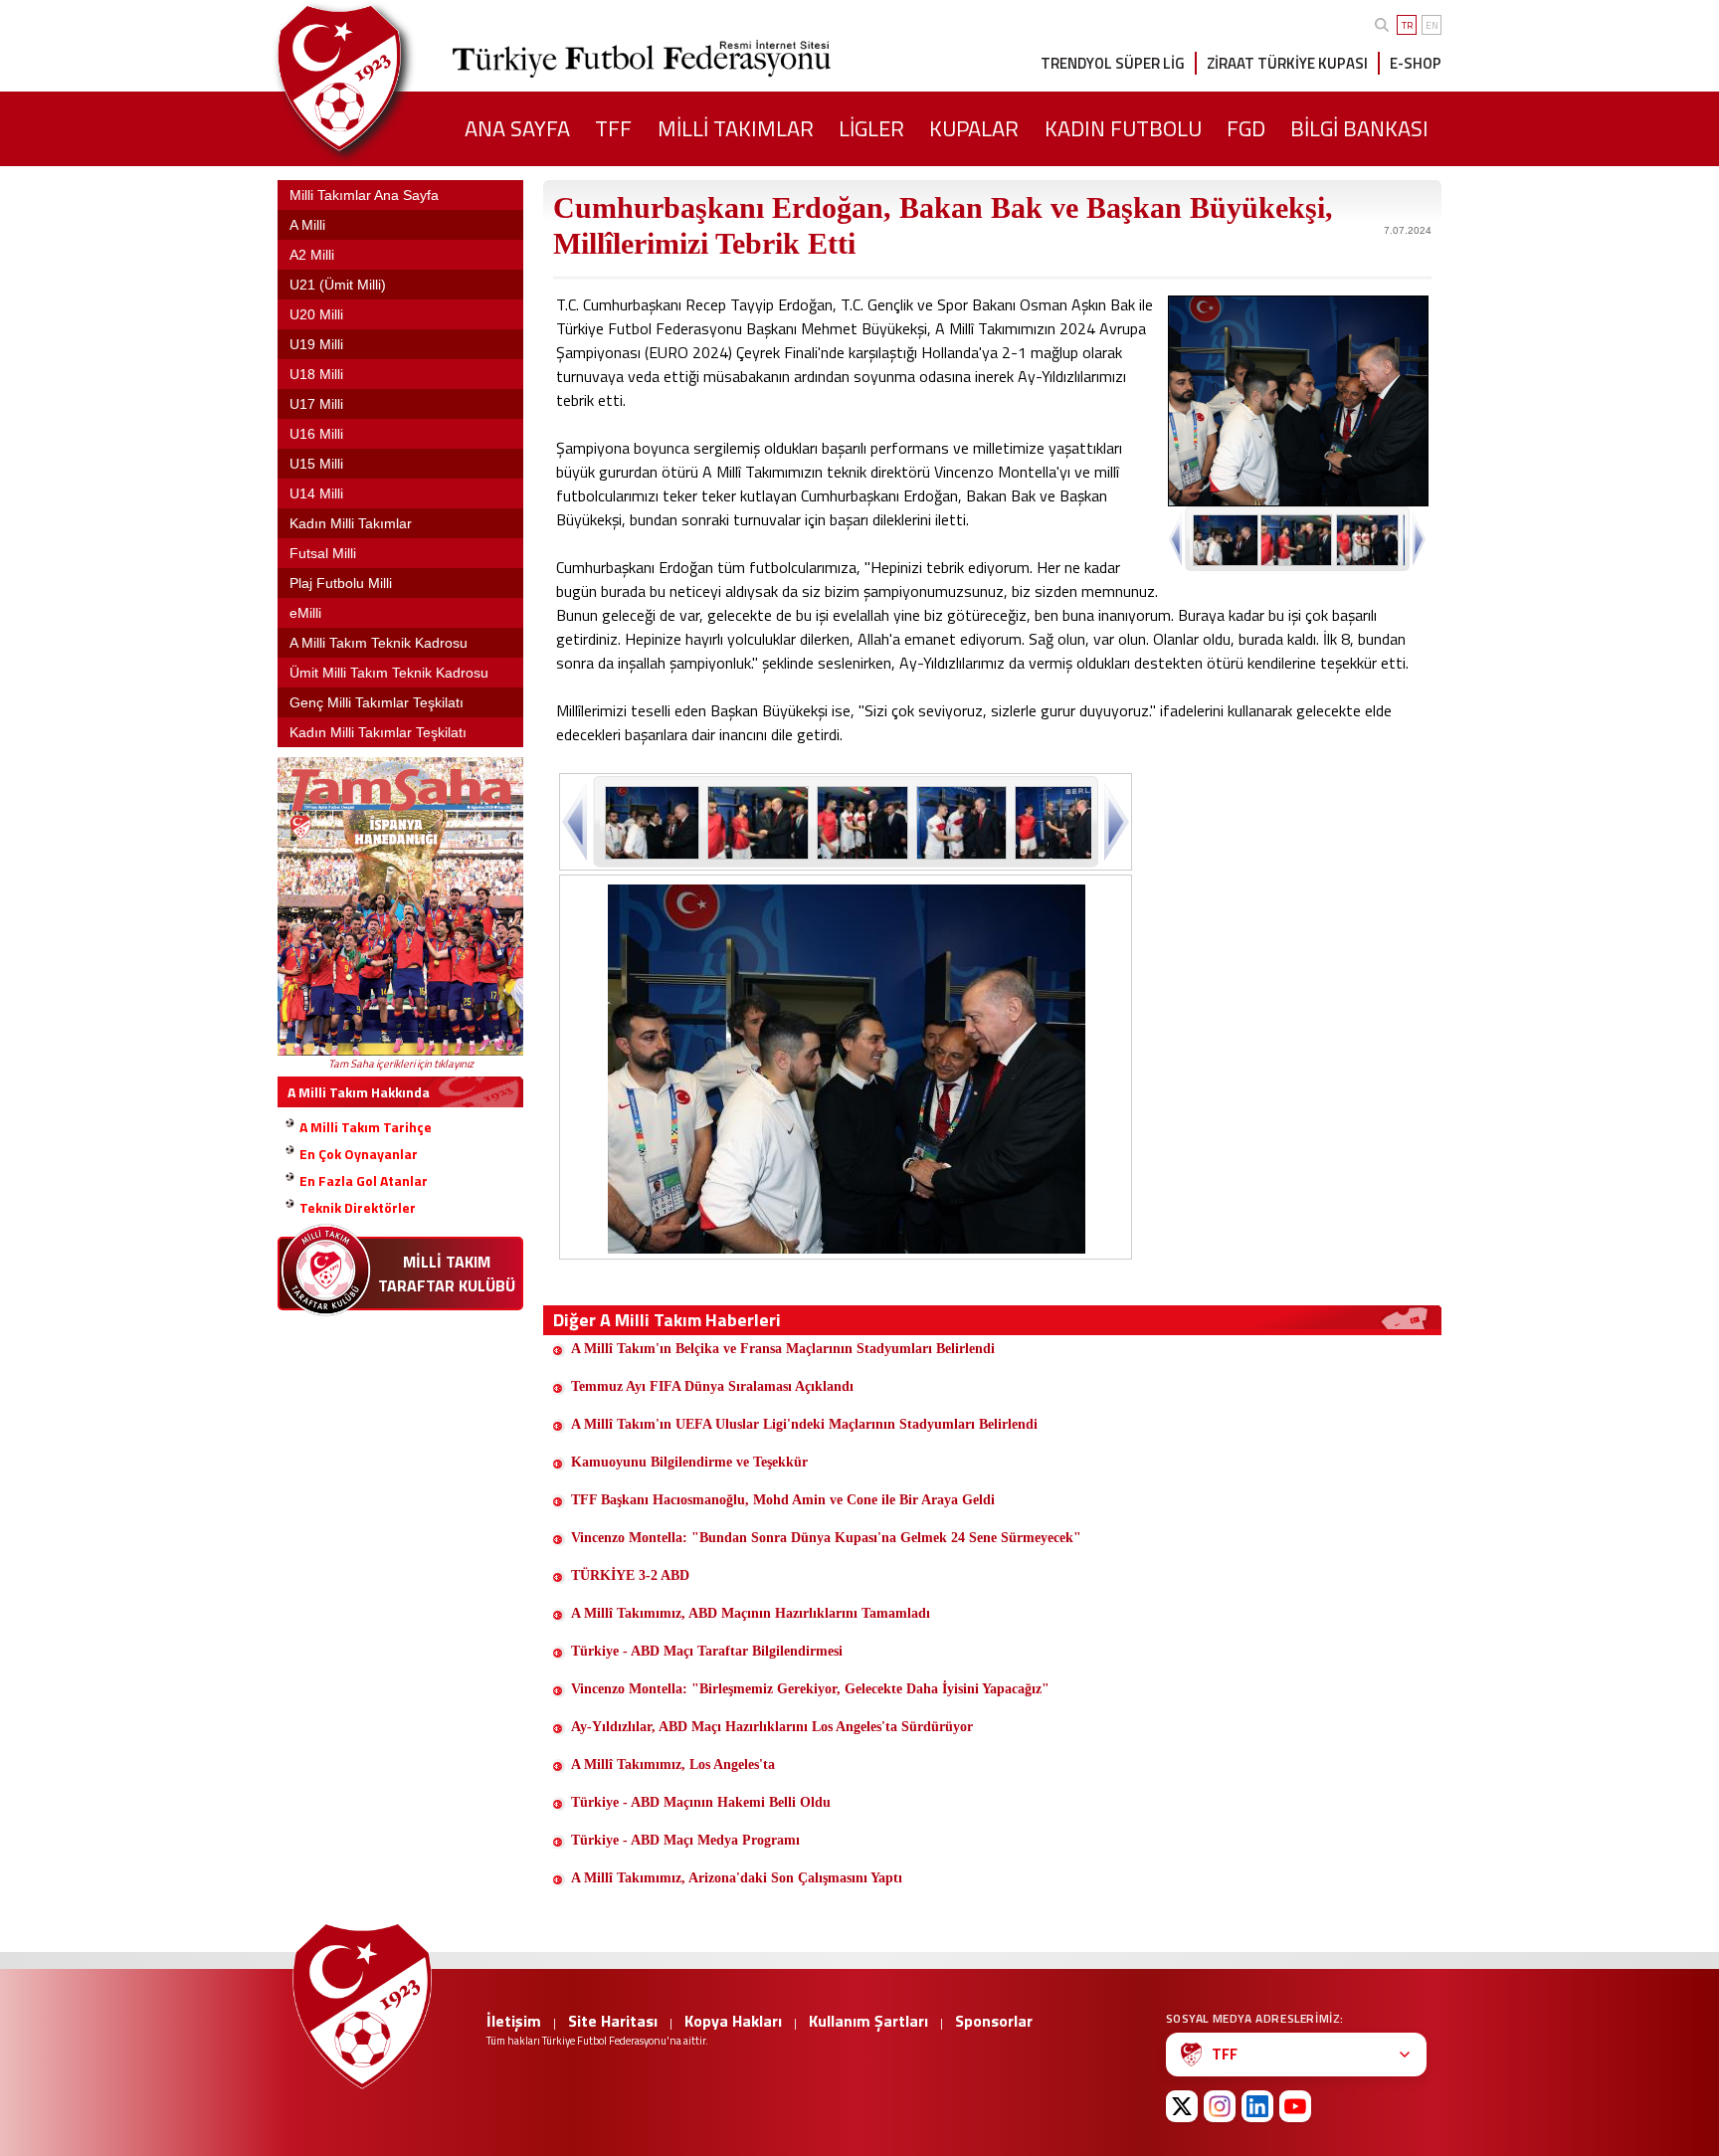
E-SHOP (1416, 63)
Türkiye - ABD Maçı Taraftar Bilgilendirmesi (707, 1651)
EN (1432, 25)
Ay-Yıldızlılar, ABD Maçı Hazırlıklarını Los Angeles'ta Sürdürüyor (772, 1727)
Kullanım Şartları (868, 2021)
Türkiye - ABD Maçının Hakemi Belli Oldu (701, 1802)
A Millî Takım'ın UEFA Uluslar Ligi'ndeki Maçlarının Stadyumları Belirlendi (804, 1424)
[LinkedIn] (1257, 2106)
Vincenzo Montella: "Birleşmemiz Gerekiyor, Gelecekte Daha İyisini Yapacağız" (810, 1689)
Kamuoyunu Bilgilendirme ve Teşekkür (689, 1462)
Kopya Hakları (733, 2021)
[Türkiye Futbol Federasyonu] (372, 78)
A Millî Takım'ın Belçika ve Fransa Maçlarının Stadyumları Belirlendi (783, 1349)
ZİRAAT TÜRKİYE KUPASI (1287, 63)
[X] (1182, 2106)
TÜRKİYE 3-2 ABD (630, 1575)
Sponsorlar (994, 2021)
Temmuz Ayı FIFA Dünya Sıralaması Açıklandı (712, 1386)
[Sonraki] (1115, 821)
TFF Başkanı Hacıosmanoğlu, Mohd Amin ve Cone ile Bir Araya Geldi (783, 1500)
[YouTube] (1295, 2106)
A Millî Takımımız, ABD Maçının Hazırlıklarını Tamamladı (751, 1613)
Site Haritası (613, 2021)
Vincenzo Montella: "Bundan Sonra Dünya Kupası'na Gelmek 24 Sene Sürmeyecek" (826, 1538)
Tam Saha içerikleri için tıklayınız (401, 1064)
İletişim (514, 2021)
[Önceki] (576, 821)
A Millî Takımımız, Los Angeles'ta (673, 1764)
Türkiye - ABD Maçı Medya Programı (685, 1840)
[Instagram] (1220, 2106)
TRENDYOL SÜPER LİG (1113, 63)
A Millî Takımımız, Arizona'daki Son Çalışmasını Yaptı (737, 1878)
